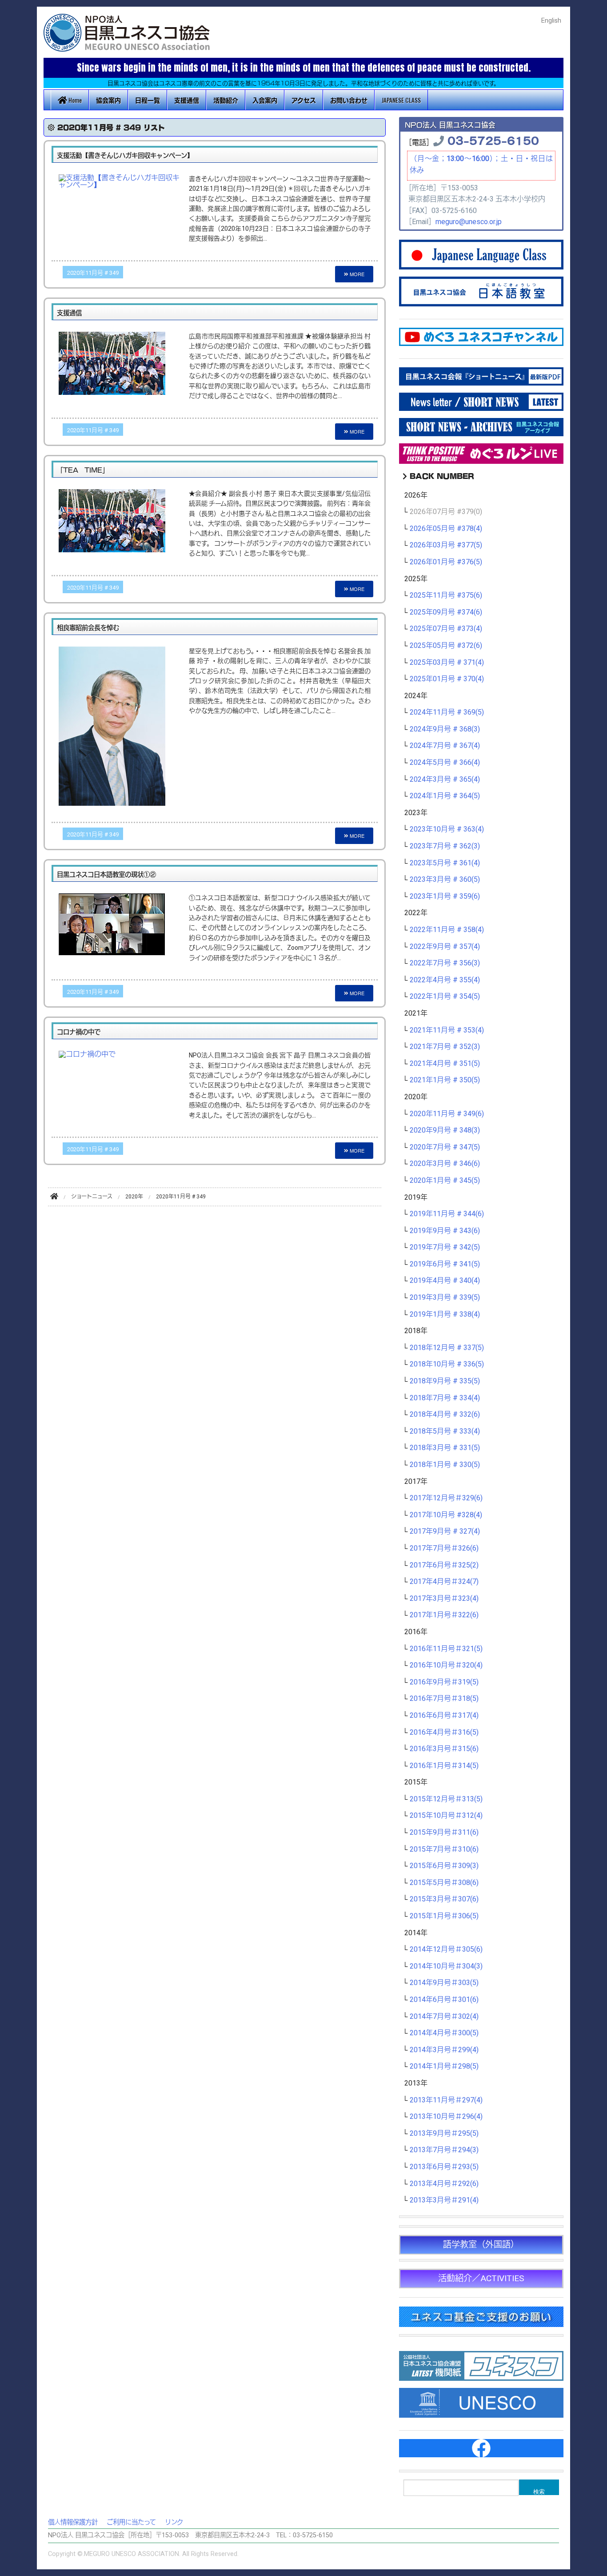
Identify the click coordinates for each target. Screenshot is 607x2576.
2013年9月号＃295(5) (444, 2134)
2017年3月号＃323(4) (444, 1599)
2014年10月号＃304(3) (446, 1966)
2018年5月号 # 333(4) (445, 1431)
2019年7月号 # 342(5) (445, 1247)
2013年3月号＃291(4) (444, 2200)
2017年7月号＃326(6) (444, 1548)
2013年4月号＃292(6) (444, 2184)
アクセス (304, 100)
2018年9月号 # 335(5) (445, 1381)
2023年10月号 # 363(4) (447, 829)
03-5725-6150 (493, 140)
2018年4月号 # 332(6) (445, 1415)
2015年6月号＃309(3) (444, 1866)
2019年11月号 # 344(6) (447, 1214)
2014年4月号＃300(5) (444, 2033)
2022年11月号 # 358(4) (447, 930)
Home (74, 100)
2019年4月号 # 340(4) (445, 1281)
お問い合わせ (349, 100)
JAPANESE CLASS (401, 100)
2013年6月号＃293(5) (444, 2167)
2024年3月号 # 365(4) (445, 780)
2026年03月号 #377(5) (446, 545)
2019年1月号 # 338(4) (445, 1314)
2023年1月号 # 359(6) (445, 896)
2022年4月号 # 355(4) (445, 980)
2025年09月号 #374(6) (446, 612)
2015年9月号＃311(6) (444, 1833)
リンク (174, 2522)
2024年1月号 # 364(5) (445, 796)
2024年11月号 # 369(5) (447, 712)
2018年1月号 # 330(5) (445, 1465)
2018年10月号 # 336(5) (447, 1364)
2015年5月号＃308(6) (444, 1883)
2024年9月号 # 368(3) (445, 729)
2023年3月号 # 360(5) (445, 880)
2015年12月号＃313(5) (446, 1799)
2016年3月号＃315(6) (444, 1749)
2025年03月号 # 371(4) (447, 663)
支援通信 (187, 100)
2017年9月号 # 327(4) (445, 1531)
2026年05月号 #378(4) (446, 529)
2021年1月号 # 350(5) (445, 1080)
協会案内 (108, 100)
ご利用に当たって (131, 2522)
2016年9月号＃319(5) (444, 1682)
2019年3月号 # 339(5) (445, 1298)
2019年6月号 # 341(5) (445, 1264)
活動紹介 (226, 100)
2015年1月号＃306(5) (444, 1916)
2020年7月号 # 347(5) (445, 1147)
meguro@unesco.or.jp (469, 222)
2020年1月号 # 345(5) (445, 1181)
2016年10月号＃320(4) (446, 1665)
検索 (539, 2491)
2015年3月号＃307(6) (444, 1899)
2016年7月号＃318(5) (444, 1699)
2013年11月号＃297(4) (446, 2100)
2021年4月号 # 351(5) (445, 1064)
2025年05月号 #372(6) (446, 646)
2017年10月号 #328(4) (446, 1515)
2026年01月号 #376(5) (446, 562)
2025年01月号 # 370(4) (447, 679)
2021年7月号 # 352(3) (445, 1047)
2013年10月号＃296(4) (446, 2117)
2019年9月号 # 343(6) (445, 1231)
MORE (356, 274)
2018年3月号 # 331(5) (445, 1448)
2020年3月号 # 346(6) (445, 1164)
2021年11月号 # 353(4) (447, 1030)
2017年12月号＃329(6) (446, 1498)
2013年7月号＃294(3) (444, 2150)
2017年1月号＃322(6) (444, 1615)
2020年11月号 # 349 (93, 273)
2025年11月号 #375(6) (446, 595)
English (551, 21)
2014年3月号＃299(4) (444, 2050)
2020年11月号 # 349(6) (447, 1114)
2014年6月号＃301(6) (444, 2000)
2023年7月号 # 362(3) (445, 846)
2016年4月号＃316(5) (444, 1732)
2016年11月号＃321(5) (446, 1649)
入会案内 (265, 100)
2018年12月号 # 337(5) (447, 1348)
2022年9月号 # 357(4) (445, 947)
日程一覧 (148, 100)
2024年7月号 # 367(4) (445, 746)
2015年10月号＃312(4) (446, 1816)
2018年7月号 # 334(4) (445, 1398)
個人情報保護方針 (73, 2522)
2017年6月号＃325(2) (444, 1565)
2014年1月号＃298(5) (444, 2066)
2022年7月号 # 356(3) (445, 963)
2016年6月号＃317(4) (444, 1716)
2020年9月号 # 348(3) (445, 1130)
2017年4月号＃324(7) (444, 1582)
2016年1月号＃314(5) (444, 1766)
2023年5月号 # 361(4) (445, 863)
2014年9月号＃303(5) (444, 1983)
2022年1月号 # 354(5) (445, 997)
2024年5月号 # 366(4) (445, 763)
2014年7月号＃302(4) (444, 2017)
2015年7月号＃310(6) (444, 1849)
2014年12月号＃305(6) (446, 1949)
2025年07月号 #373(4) (446, 629)
